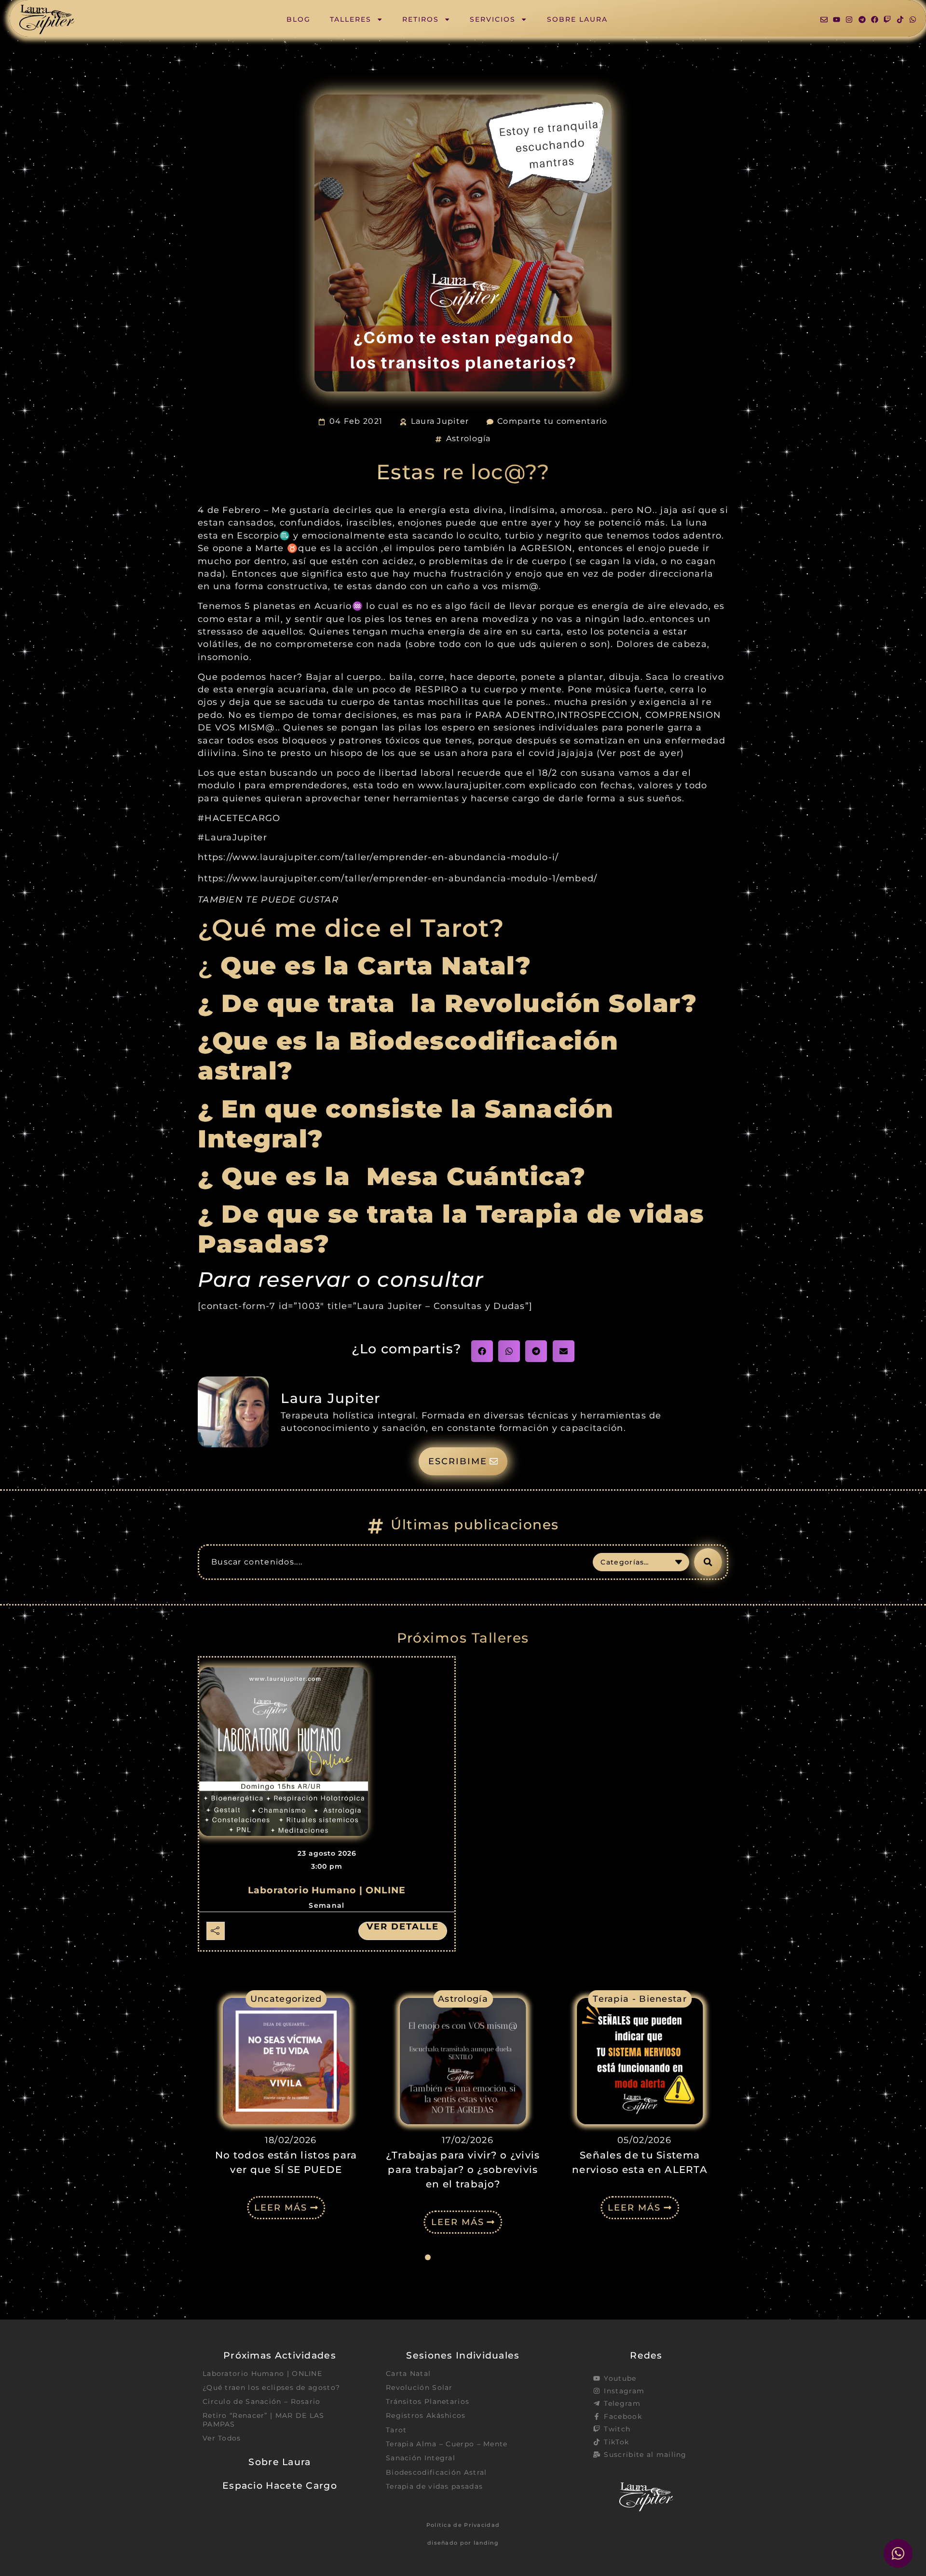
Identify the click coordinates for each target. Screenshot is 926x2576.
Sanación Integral (421, 2458)
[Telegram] (862, 20)
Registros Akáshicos (426, 2415)
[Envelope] (824, 20)
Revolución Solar (419, 2387)
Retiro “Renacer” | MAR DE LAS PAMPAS (264, 2420)
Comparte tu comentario (552, 421)
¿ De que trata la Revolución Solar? (447, 1003)
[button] (482, 1351)
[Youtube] (837, 20)
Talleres (351, 19)
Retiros (421, 19)
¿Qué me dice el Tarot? (351, 928)
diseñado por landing (463, 2543)
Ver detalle (403, 1927)
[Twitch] (887, 20)
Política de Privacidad (463, 2525)
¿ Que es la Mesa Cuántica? (396, 1176)
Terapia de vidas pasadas (434, 2486)
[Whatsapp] (913, 20)
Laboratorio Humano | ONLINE (327, 1890)
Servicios (493, 19)
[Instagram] (849, 20)
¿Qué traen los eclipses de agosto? (271, 2387)
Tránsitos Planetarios (428, 2401)
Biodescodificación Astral (436, 2472)
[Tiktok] (900, 20)
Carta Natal (408, 2374)
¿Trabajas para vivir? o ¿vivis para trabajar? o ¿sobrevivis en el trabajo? (463, 2170)
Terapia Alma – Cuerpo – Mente (447, 2444)
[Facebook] (875, 20)
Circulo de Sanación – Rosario (262, 2401)
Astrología (469, 438)
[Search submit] (708, 1562)
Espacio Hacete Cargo (280, 2485)
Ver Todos (222, 2438)
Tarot (396, 2430)
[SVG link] (47, 20)
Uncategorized (286, 1999)
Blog (299, 19)
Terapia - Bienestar (640, 1999)
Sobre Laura (577, 19)
